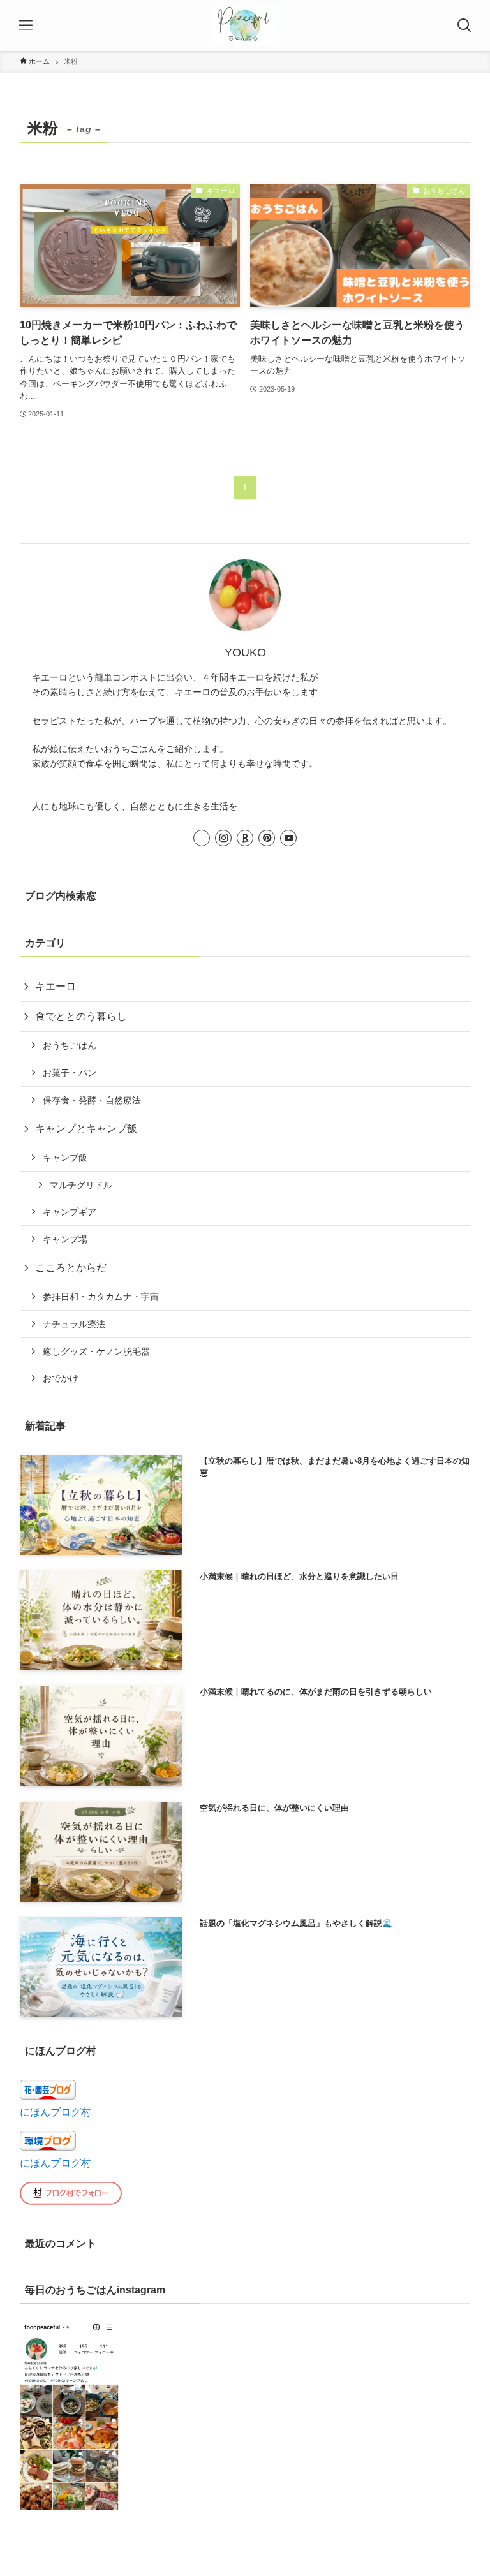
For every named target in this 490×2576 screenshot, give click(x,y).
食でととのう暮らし (81, 1016)
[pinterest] (267, 838)
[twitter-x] (202, 838)
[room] (245, 838)
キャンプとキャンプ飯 (86, 1129)
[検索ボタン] (464, 26)
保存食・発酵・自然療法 (92, 1100)
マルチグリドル (81, 1185)
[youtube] (288, 838)
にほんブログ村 (56, 2112)
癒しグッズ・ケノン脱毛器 (96, 1351)
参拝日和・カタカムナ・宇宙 (101, 1297)
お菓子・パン (70, 1073)
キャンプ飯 (65, 1158)
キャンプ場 (65, 1239)
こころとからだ (71, 1268)
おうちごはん (70, 1045)
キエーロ (56, 986)
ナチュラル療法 (74, 1324)
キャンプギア (70, 1212)
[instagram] (223, 838)
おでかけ (61, 1378)
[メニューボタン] (26, 26)
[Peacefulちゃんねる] (245, 26)
